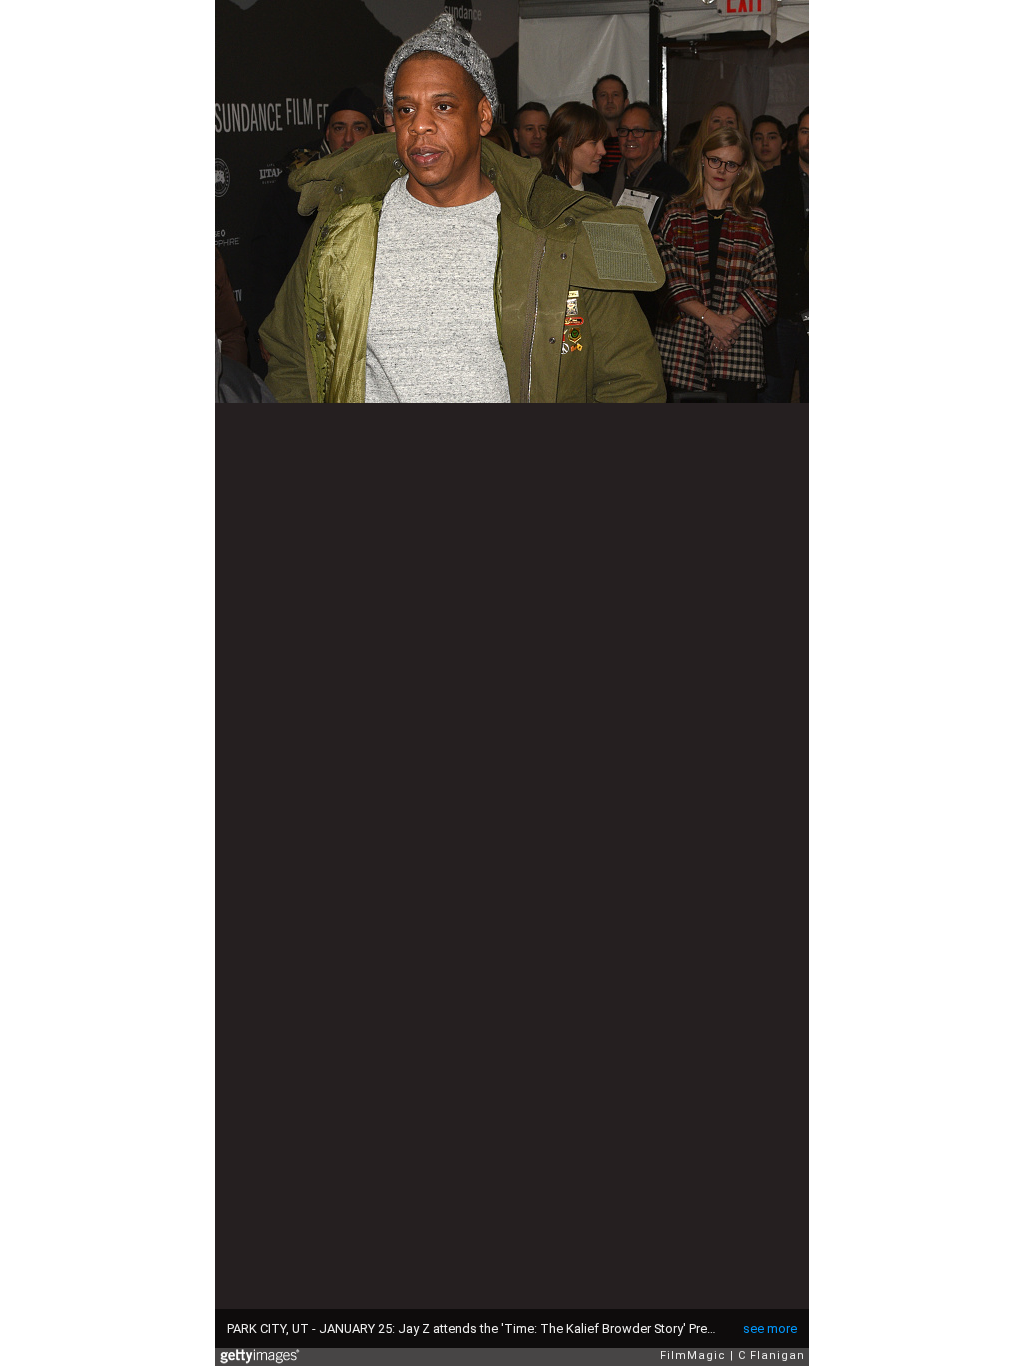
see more (770, 1328)
